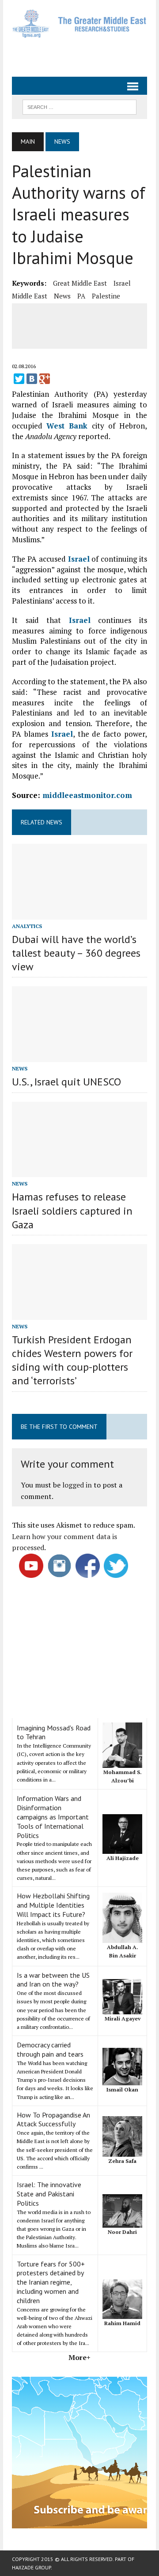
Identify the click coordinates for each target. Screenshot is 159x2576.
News (62, 296)
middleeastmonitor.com (87, 795)
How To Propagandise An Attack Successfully (53, 2119)
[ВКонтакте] (32, 379)
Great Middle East (80, 283)
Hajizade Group (31, 2567)
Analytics (27, 926)
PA (81, 296)
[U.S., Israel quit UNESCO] (79, 1056)
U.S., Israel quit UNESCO (66, 1082)
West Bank (67, 426)
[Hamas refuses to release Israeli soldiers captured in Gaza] (79, 1171)
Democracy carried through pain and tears (50, 2049)
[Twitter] (19, 379)
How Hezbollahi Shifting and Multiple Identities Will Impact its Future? (53, 1905)
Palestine (106, 296)
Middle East (30, 296)
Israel (122, 283)
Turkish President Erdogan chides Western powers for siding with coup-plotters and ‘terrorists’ (72, 1360)
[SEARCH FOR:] (79, 106)
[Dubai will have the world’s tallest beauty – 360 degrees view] (79, 913)
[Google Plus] (45, 379)
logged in (77, 1485)
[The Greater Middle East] (79, 24)
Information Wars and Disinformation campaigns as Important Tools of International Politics (53, 1817)
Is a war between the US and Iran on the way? (53, 1980)
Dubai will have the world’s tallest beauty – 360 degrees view (76, 953)
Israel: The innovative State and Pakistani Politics (49, 2194)
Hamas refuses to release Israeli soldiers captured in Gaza (72, 1210)
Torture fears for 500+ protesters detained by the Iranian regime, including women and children (51, 2282)
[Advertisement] (85, 54)
